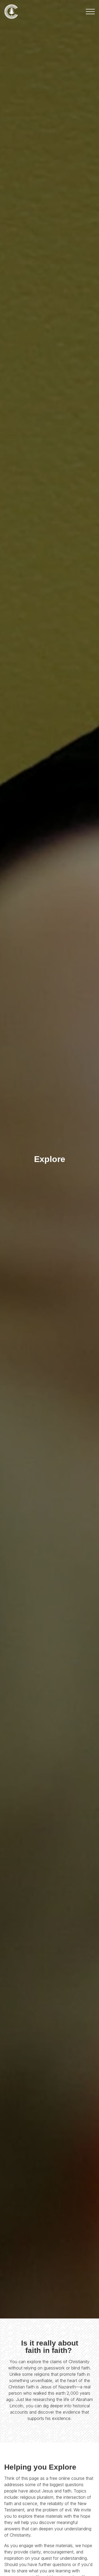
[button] (90, 12)
